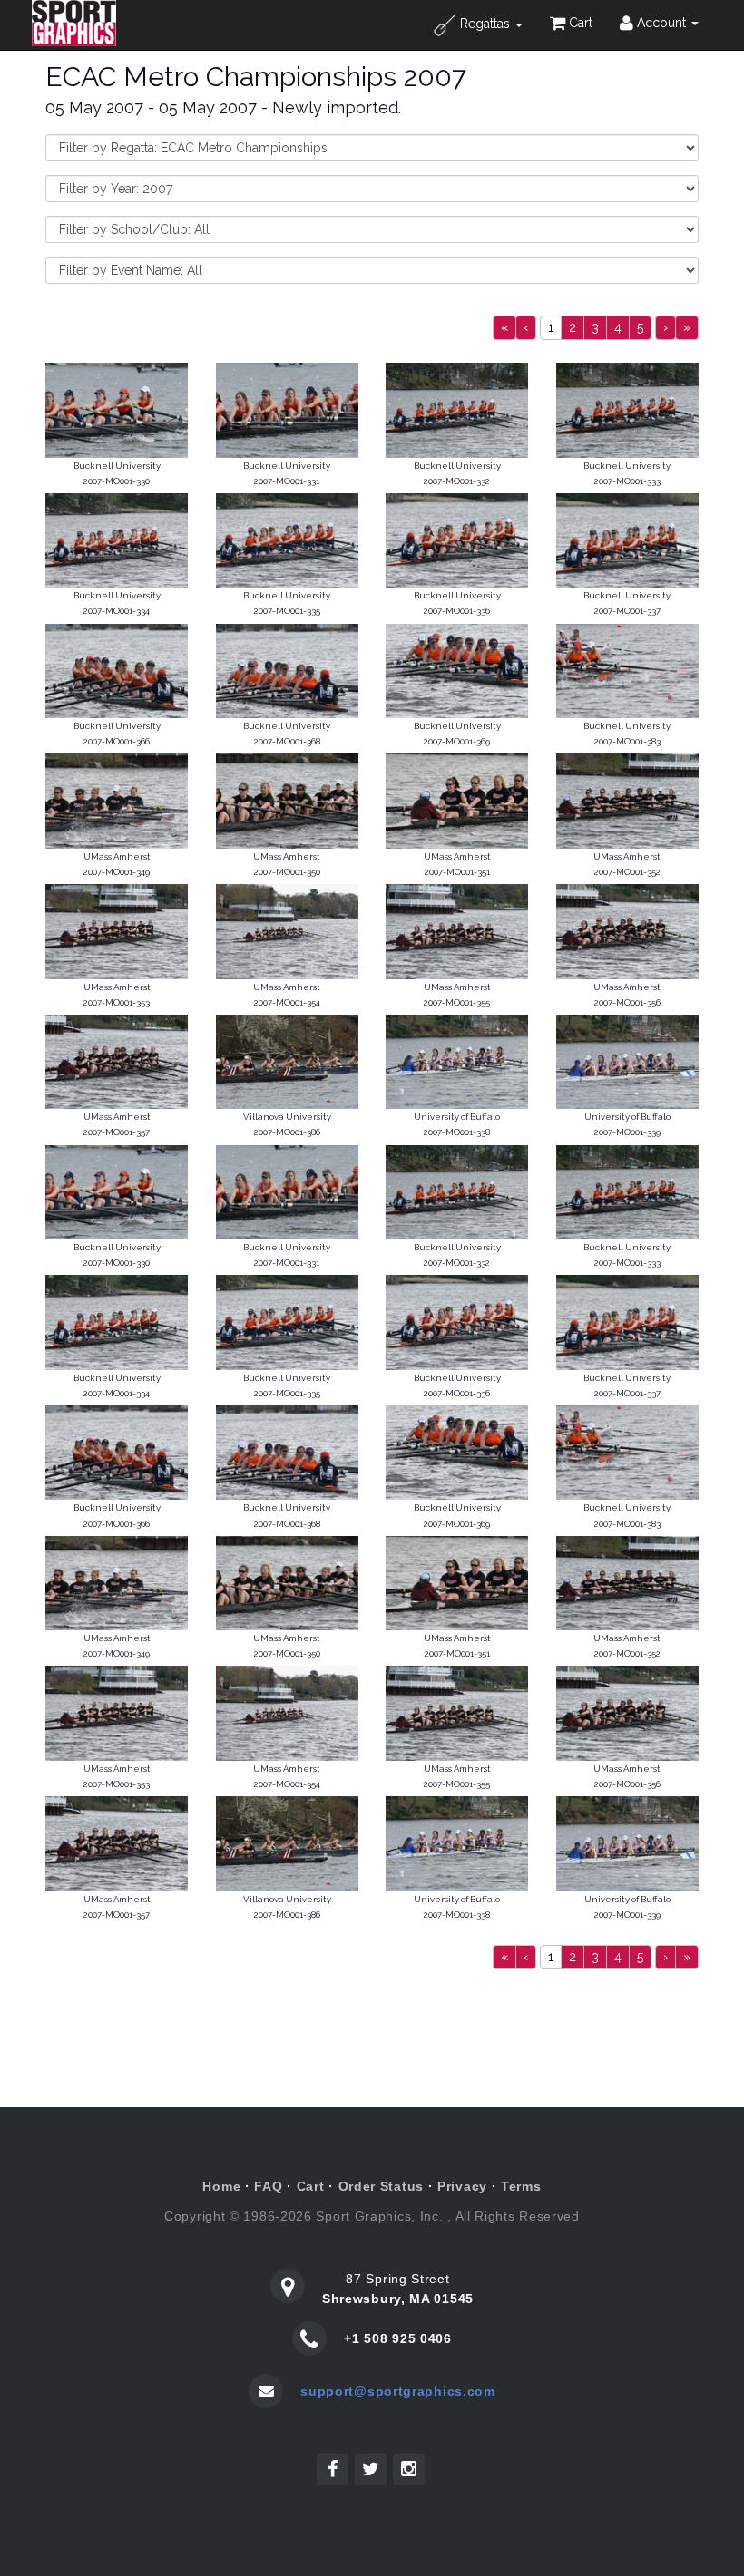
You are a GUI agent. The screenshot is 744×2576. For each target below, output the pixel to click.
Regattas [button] (485, 24)
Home (221, 2186)
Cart (579, 23)
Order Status (381, 2186)
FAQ (268, 2186)
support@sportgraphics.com (398, 2391)
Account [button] (661, 23)
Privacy (462, 2186)
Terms (521, 2186)
